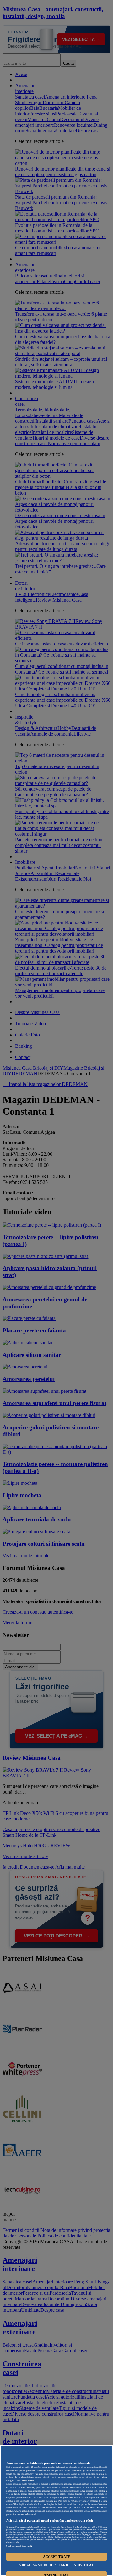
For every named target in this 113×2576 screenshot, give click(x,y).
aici (55, 2501)
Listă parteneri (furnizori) (19, 2546)
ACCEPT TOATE (56, 2557)
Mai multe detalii (26, 2481)
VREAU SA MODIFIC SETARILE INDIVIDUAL (56, 2565)
